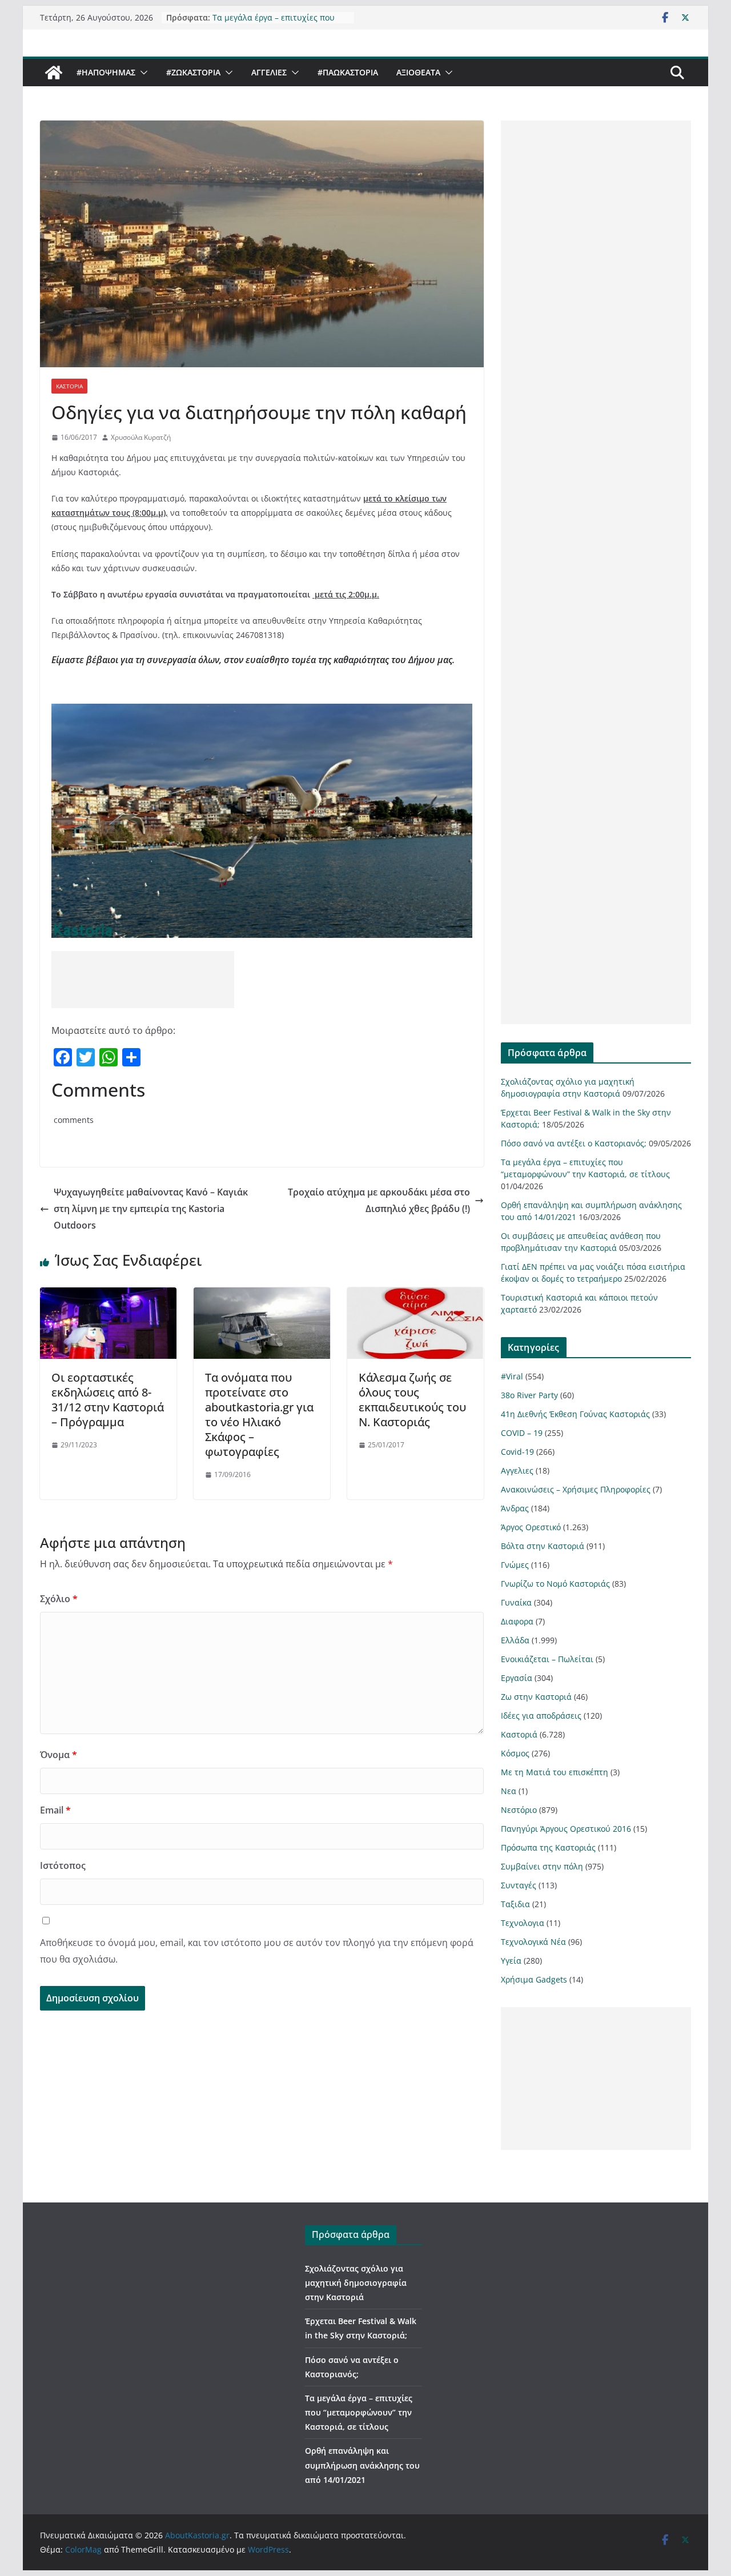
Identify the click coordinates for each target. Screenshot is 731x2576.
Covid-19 (517, 1452)
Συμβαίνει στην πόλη (542, 1866)
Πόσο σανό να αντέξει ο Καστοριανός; (574, 1143)
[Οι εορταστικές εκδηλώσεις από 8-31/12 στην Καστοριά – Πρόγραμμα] (108, 1295)
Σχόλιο (59, 1599)
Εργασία (517, 1678)
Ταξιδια (515, 1904)
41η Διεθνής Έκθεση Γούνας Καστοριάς (575, 1414)
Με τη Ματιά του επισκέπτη (555, 1772)
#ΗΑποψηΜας (106, 72)
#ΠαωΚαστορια (348, 72)
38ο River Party (529, 1395)
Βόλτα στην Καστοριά (543, 1546)
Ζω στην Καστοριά (536, 1697)
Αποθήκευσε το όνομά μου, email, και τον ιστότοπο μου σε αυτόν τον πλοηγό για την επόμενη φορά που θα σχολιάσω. (257, 1951)
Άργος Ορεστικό (531, 1527)
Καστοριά (69, 386)
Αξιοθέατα (418, 72)
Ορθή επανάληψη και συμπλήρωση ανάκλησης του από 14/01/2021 (362, 2465)
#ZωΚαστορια (193, 72)
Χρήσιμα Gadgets (534, 1979)
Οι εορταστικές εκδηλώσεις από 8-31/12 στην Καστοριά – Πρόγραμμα (108, 1400)
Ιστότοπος (63, 1865)
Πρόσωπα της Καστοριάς (548, 1847)
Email (55, 1810)
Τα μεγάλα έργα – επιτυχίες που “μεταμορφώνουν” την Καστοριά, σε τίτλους (359, 2412)
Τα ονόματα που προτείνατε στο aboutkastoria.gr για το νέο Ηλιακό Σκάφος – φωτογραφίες (259, 1415)
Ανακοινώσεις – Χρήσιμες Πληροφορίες (576, 1489)
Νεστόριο (519, 1810)
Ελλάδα (515, 1640)
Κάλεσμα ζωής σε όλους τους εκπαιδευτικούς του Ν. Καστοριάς (412, 1400)
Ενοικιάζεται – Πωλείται (547, 1659)
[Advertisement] (143, 980)
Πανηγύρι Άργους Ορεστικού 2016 (566, 1829)
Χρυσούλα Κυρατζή (141, 437)
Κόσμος (515, 1753)
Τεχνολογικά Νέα (533, 1942)
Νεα (509, 1791)
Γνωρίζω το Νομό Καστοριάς (555, 1584)
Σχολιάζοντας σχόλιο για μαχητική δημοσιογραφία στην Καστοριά (356, 2283)
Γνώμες (515, 1565)
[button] (142, 73)
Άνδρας (515, 1508)
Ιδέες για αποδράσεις (541, 1716)
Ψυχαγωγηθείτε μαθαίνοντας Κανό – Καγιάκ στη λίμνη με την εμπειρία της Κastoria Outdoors (151, 1209)
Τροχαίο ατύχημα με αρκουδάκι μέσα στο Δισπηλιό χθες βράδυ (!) (379, 1200)
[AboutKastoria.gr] (54, 73)
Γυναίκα (516, 1602)
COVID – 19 (522, 1433)
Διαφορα (517, 1621)
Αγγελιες (269, 72)
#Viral (512, 1376)
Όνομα (59, 1755)
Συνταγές (519, 1885)
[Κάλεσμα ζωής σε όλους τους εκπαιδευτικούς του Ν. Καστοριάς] (415, 1295)
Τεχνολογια (523, 1923)
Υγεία (511, 1961)
